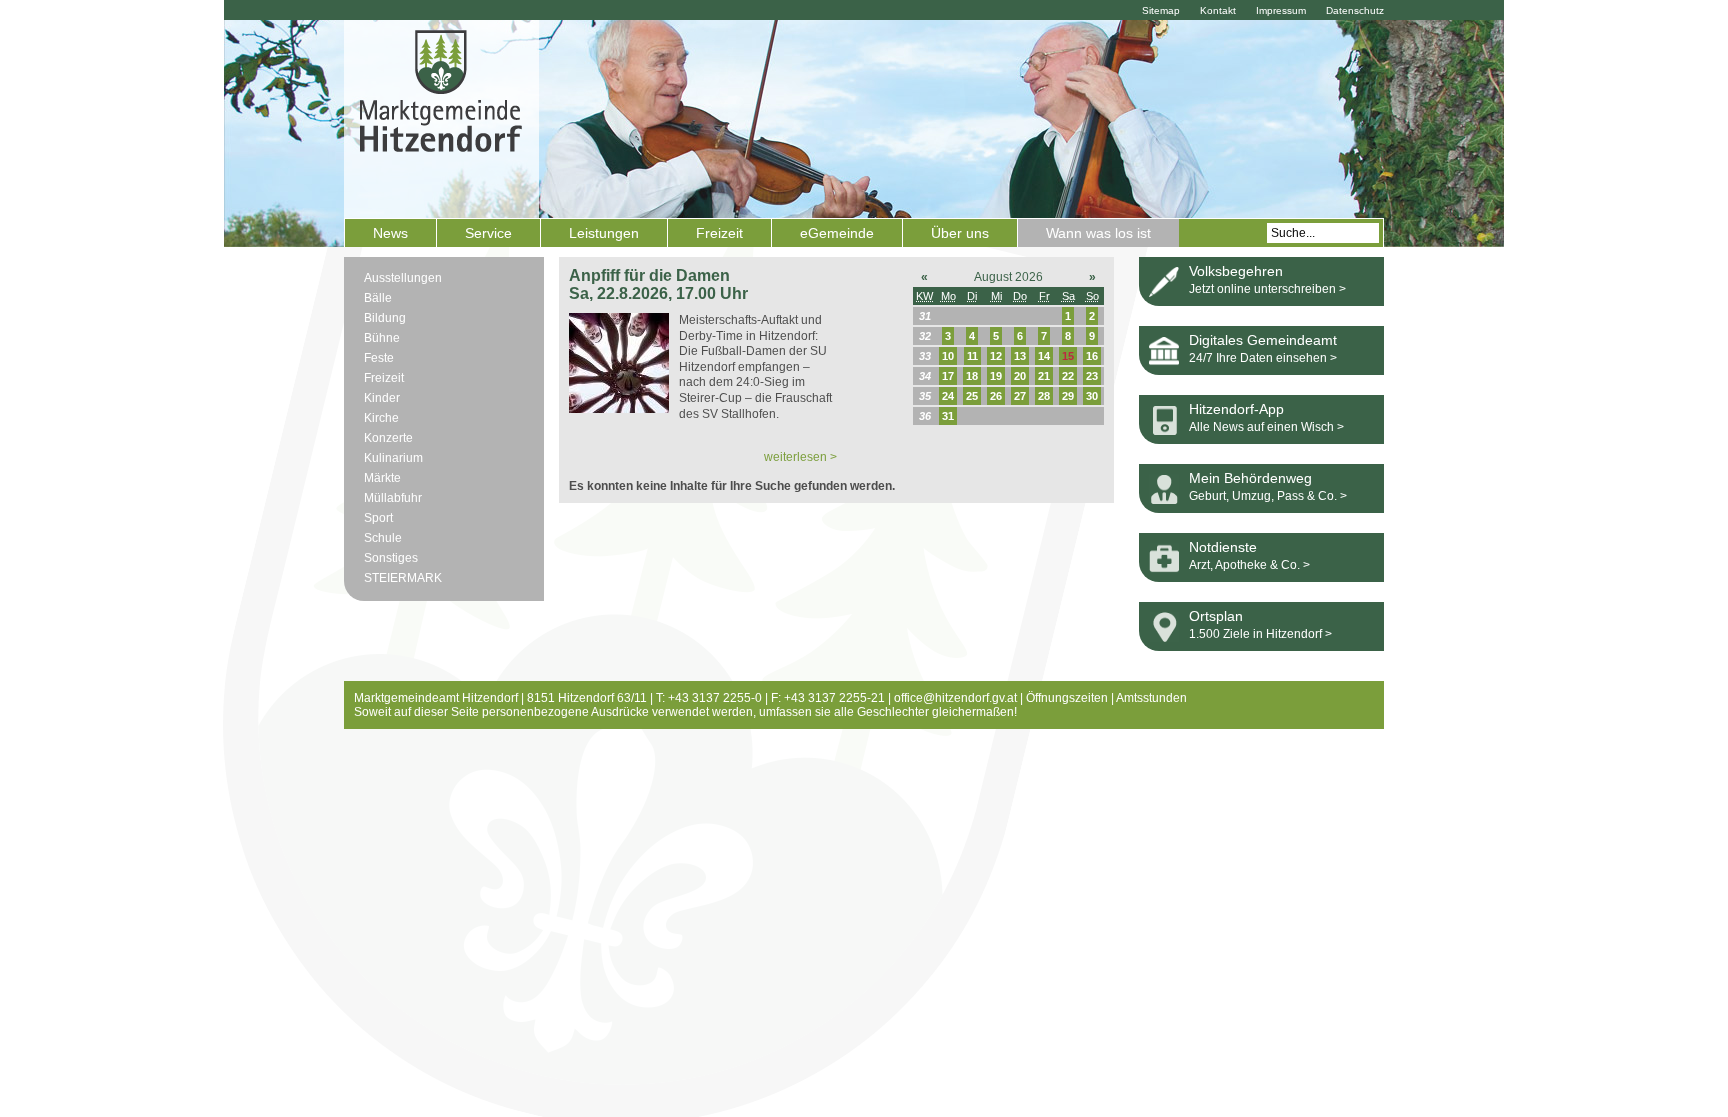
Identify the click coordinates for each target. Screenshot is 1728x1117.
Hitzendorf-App (1236, 409)
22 (1068, 376)
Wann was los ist (1098, 233)
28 (1044, 396)
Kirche (381, 418)
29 (1068, 396)
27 (1020, 396)
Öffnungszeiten (1067, 698)
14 (1044, 356)
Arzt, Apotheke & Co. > (1249, 565)
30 (1092, 396)
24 (948, 396)
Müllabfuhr (393, 498)
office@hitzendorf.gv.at (955, 698)
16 (1092, 356)
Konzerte (388, 438)
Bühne (382, 338)
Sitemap (1161, 10)
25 (972, 396)
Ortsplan (1216, 616)
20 (1020, 376)
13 (1020, 356)
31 (948, 416)
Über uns (960, 233)
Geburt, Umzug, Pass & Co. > (1268, 496)
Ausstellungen (403, 278)
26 (996, 396)
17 (948, 376)
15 (1068, 356)
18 (972, 376)
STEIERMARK (403, 578)
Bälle (378, 298)
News (390, 233)
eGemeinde (837, 233)
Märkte (382, 478)
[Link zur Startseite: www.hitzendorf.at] (441, 117)
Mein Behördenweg (1250, 478)
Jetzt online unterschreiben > (1267, 289)
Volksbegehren (1236, 271)
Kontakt (1218, 10)
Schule (383, 538)
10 (948, 356)
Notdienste (1223, 547)
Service (488, 233)
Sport (378, 518)
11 (972, 356)
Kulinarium (393, 458)
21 (1044, 376)
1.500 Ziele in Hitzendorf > (1260, 634)
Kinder (382, 398)
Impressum (1281, 10)
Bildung (385, 318)
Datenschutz (1355, 10)
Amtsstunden (1151, 698)
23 (1092, 376)
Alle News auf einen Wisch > (1266, 427)
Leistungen (604, 233)
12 (996, 356)
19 (996, 376)
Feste (379, 358)
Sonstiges (391, 558)
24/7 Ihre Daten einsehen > (1263, 358)
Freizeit (719, 233)
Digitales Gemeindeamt (1263, 340)
